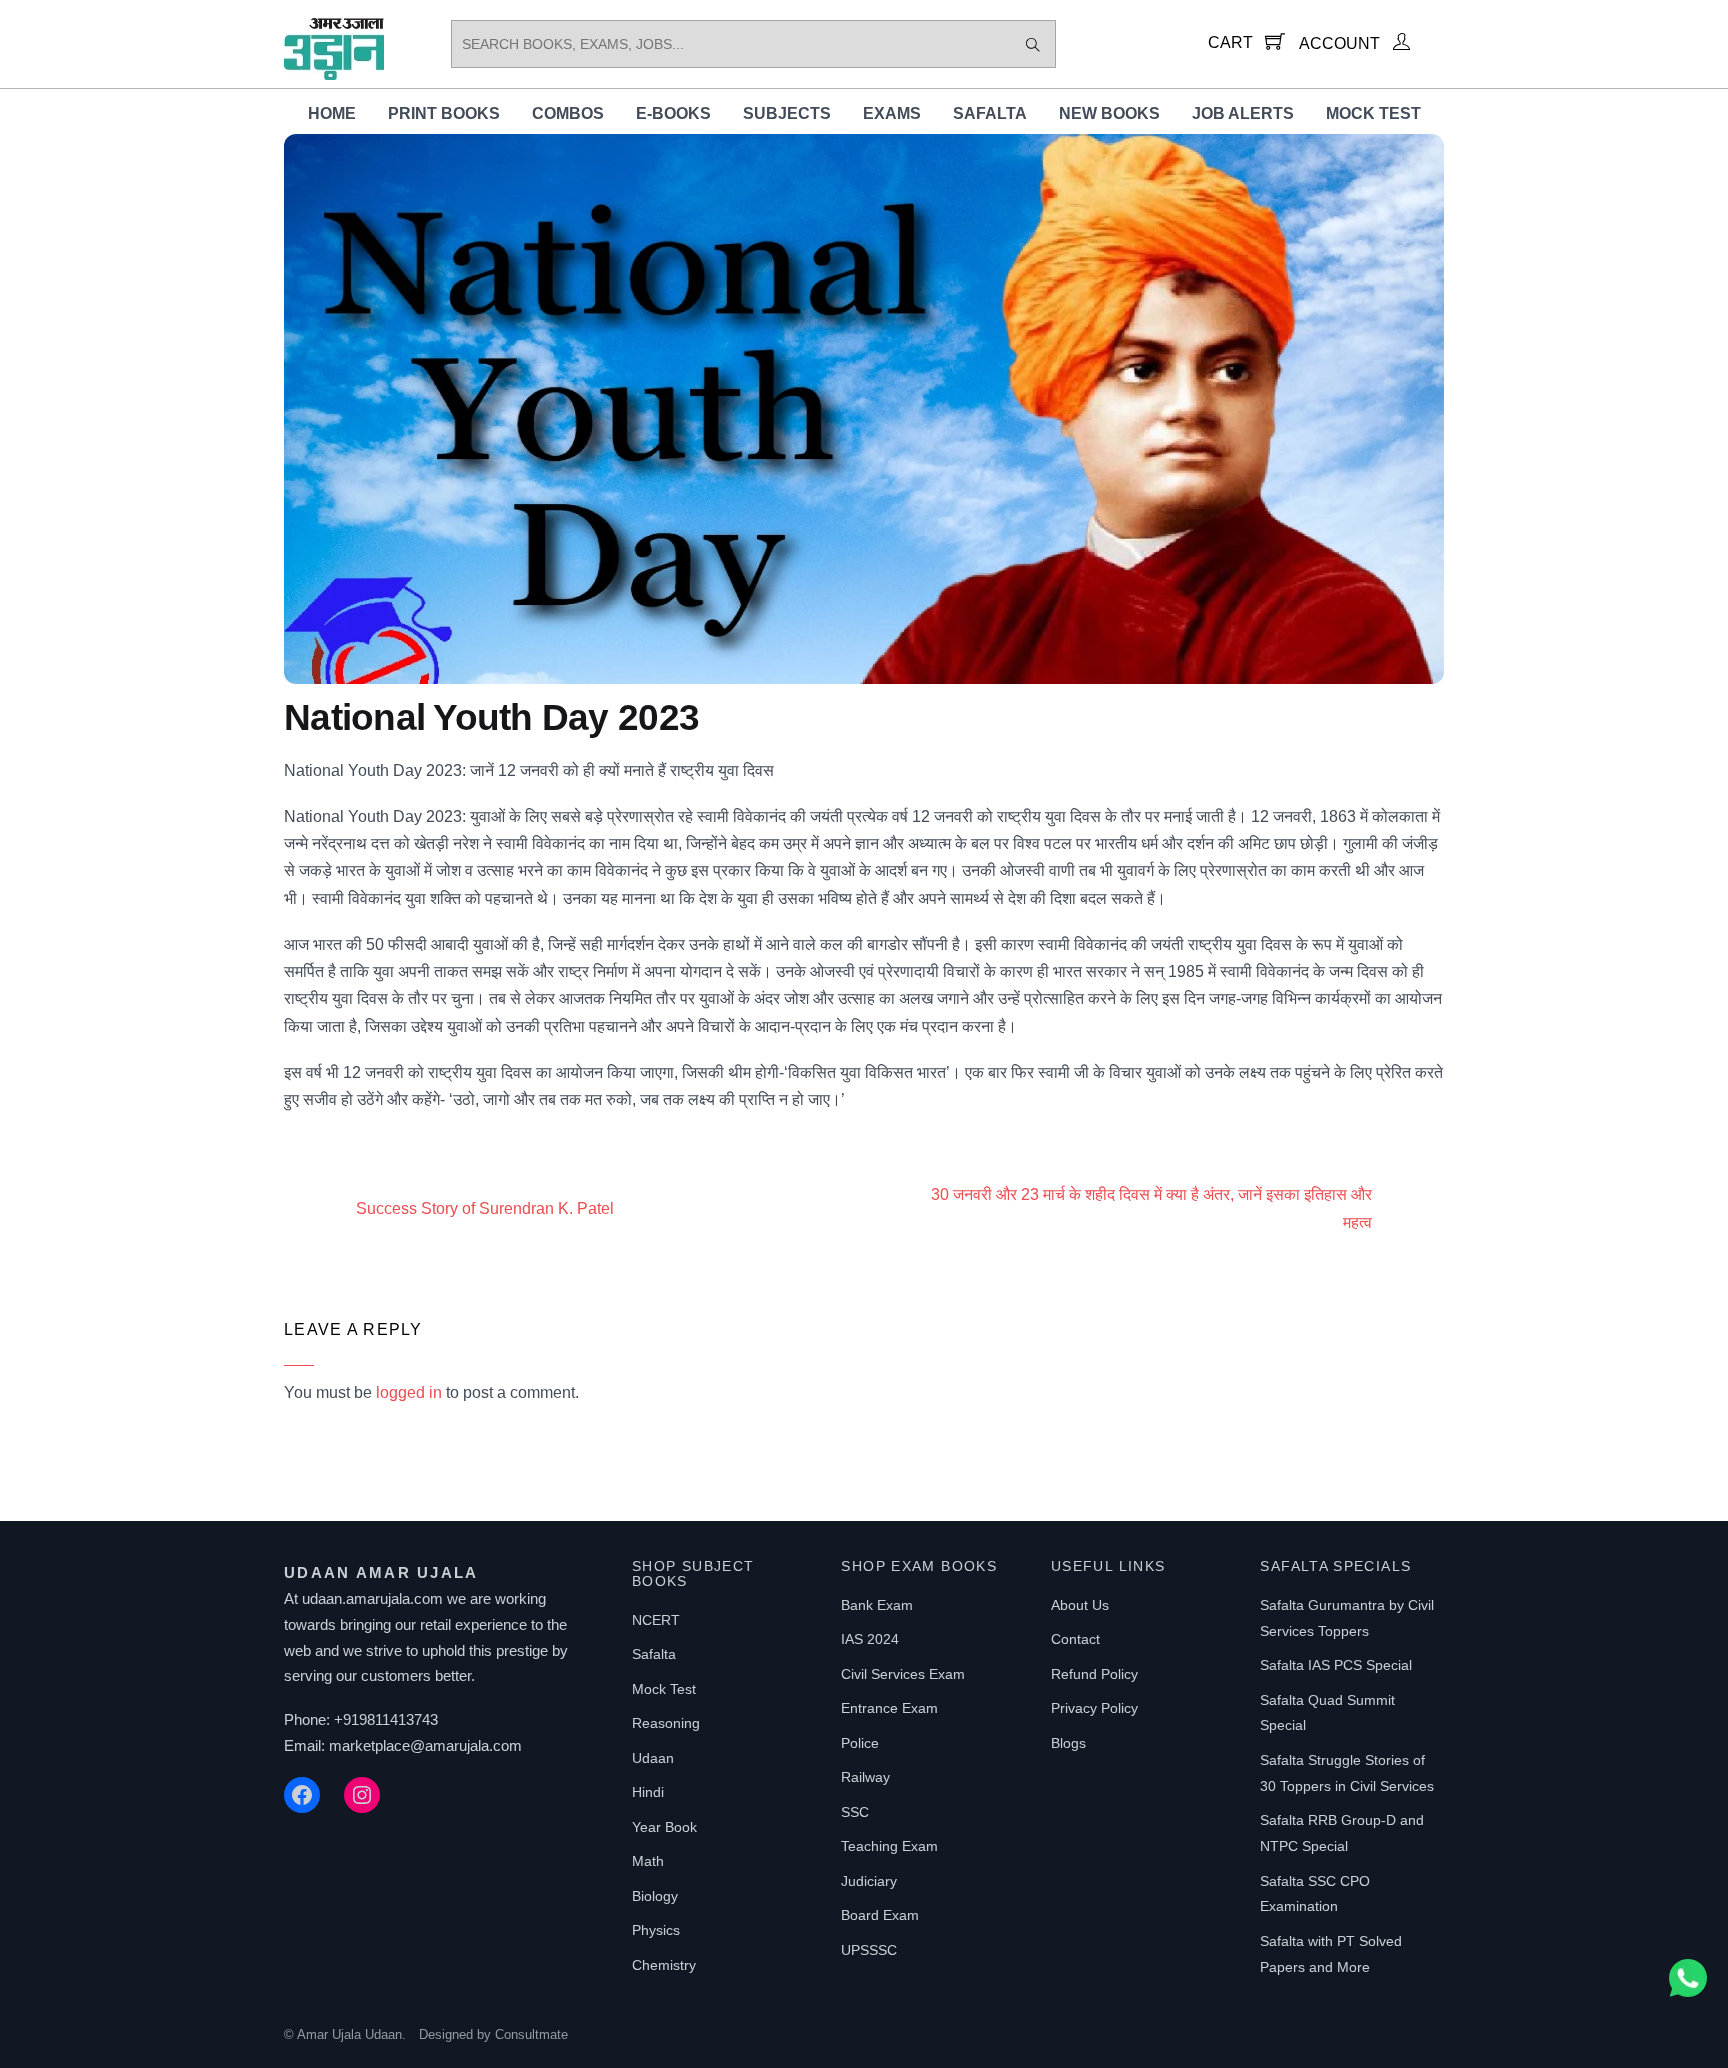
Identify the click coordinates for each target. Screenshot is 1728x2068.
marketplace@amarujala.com (425, 1745)
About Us (1080, 1605)
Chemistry (664, 1965)
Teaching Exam (889, 1846)
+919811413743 (386, 1719)
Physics (656, 1930)
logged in (409, 1392)
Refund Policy (1094, 1674)
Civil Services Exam (903, 1674)
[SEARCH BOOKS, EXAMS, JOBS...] (1033, 44)
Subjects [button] (787, 113)
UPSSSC (869, 1950)
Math (648, 1861)
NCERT (656, 1620)
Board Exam (880, 1915)
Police (860, 1743)
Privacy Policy (1094, 1708)
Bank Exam (877, 1605)
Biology (655, 1896)
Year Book (664, 1827)
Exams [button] (892, 113)
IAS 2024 (870, 1639)
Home (332, 113)
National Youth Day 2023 (491, 717)
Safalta (990, 113)
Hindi (648, 1792)
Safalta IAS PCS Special (1336, 1665)
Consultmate (531, 2034)
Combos (568, 113)
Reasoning (666, 1723)
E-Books (673, 113)
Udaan (653, 1758)
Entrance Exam (889, 1708)
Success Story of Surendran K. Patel (485, 1208)
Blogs (1068, 1743)
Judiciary (869, 1881)
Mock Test (1373, 113)
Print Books (444, 113)
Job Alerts (1243, 113)
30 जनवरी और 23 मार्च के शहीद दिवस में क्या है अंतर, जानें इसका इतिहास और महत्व (1151, 1208)
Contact (1075, 1639)
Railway (865, 1777)
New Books (1109, 113)
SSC (855, 1812)
